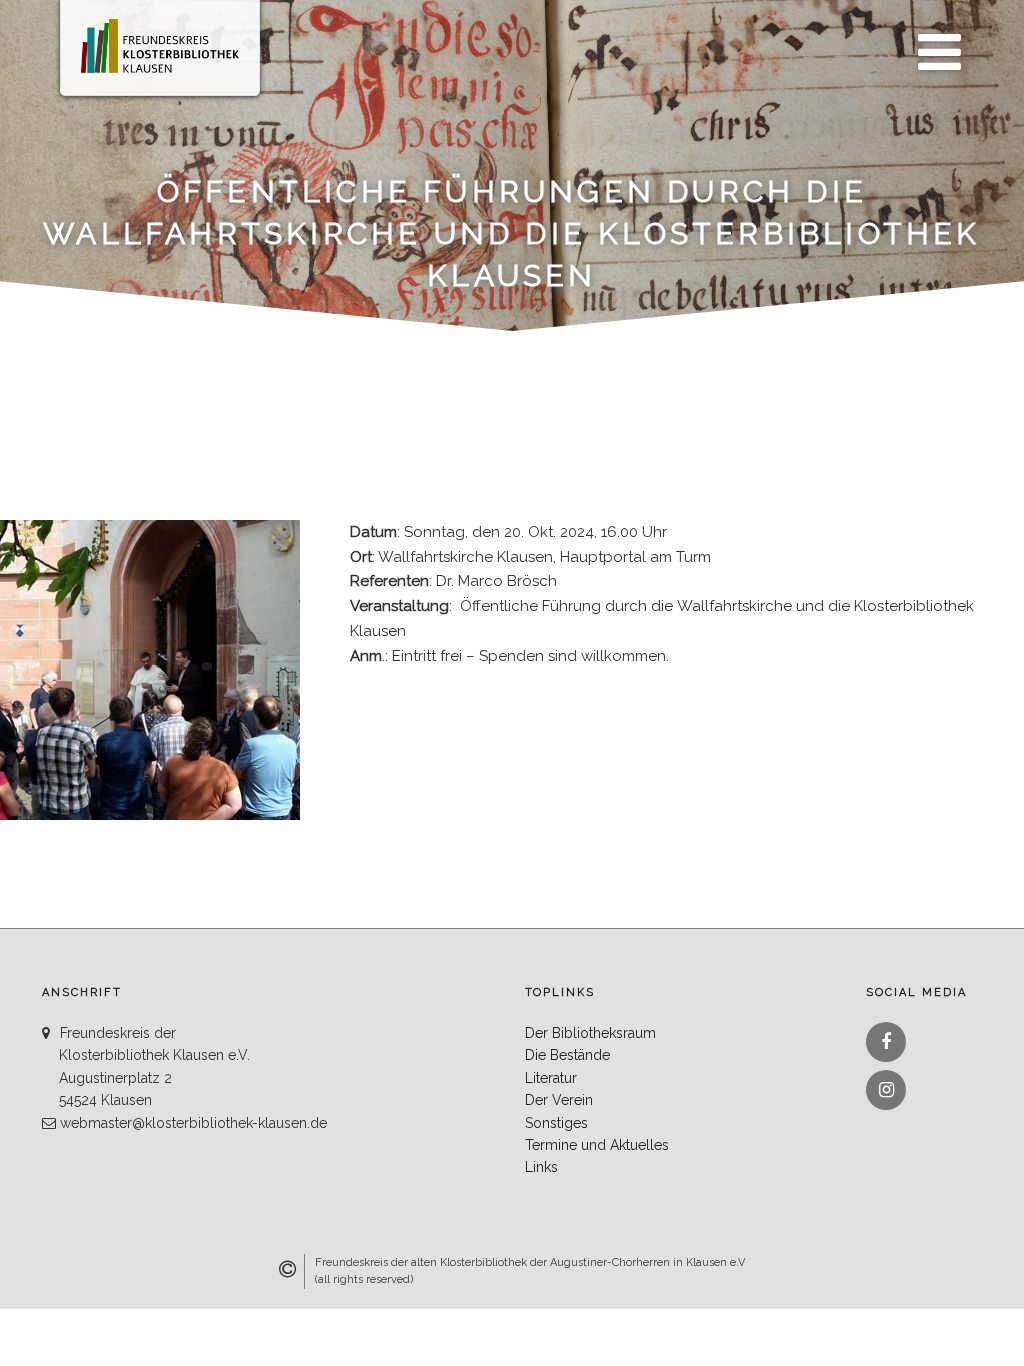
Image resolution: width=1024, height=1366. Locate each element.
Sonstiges (556, 1123)
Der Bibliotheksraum (590, 1033)
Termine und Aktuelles (597, 1145)
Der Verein (559, 1100)
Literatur (551, 1078)
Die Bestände (567, 1055)
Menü (934, 41)
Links (541, 1167)
